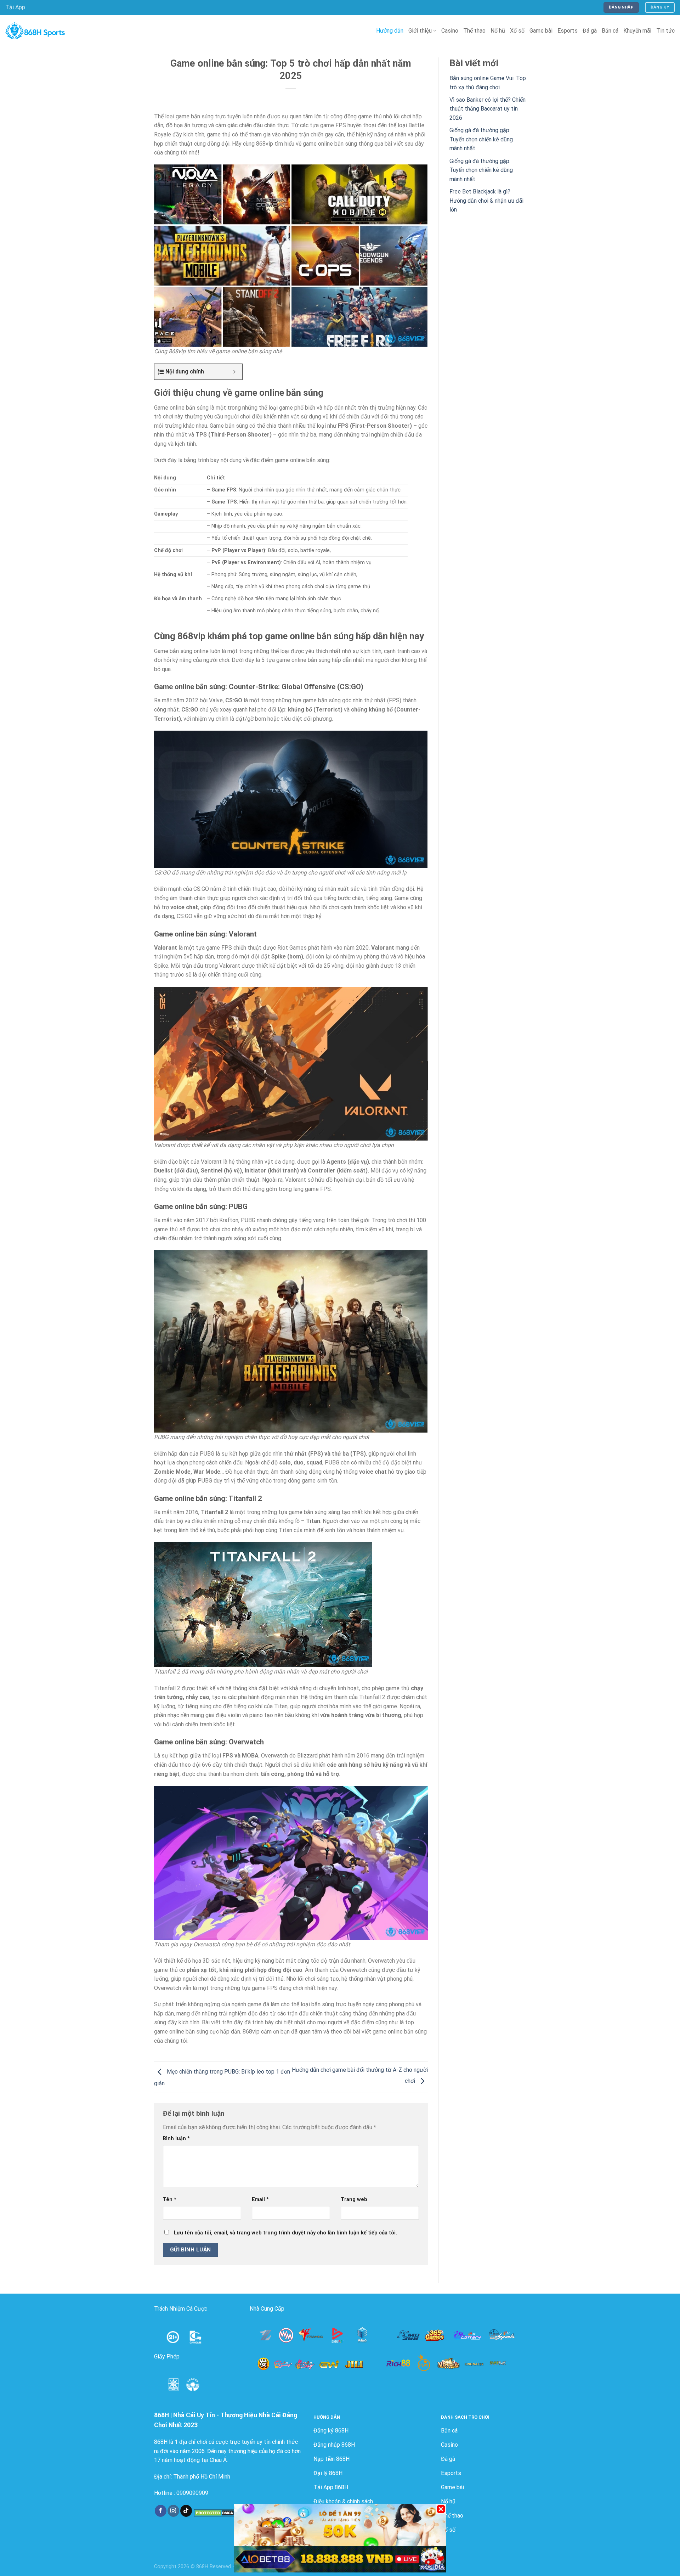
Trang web (354, 2200)
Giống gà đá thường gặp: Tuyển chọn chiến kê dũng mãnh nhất (481, 139)
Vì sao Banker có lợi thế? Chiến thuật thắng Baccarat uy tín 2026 (488, 109)
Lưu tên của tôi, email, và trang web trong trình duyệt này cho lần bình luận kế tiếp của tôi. (285, 2233)
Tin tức (665, 31)
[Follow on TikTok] (186, 2511)
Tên (170, 2200)
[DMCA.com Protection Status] (215, 2513)
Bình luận (176, 2139)
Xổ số (517, 31)
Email (260, 2200)
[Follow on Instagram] (173, 2511)
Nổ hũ (498, 31)
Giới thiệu (420, 31)
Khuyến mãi (637, 31)
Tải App (15, 7)
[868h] (35, 31)
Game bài (541, 31)
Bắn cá (610, 31)
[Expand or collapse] (234, 372)
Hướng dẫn (390, 31)
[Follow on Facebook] (161, 2511)
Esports (568, 31)
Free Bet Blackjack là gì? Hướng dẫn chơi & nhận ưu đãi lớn (486, 201)
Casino (450, 31)
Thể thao (474, 31)
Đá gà (590, 31)
